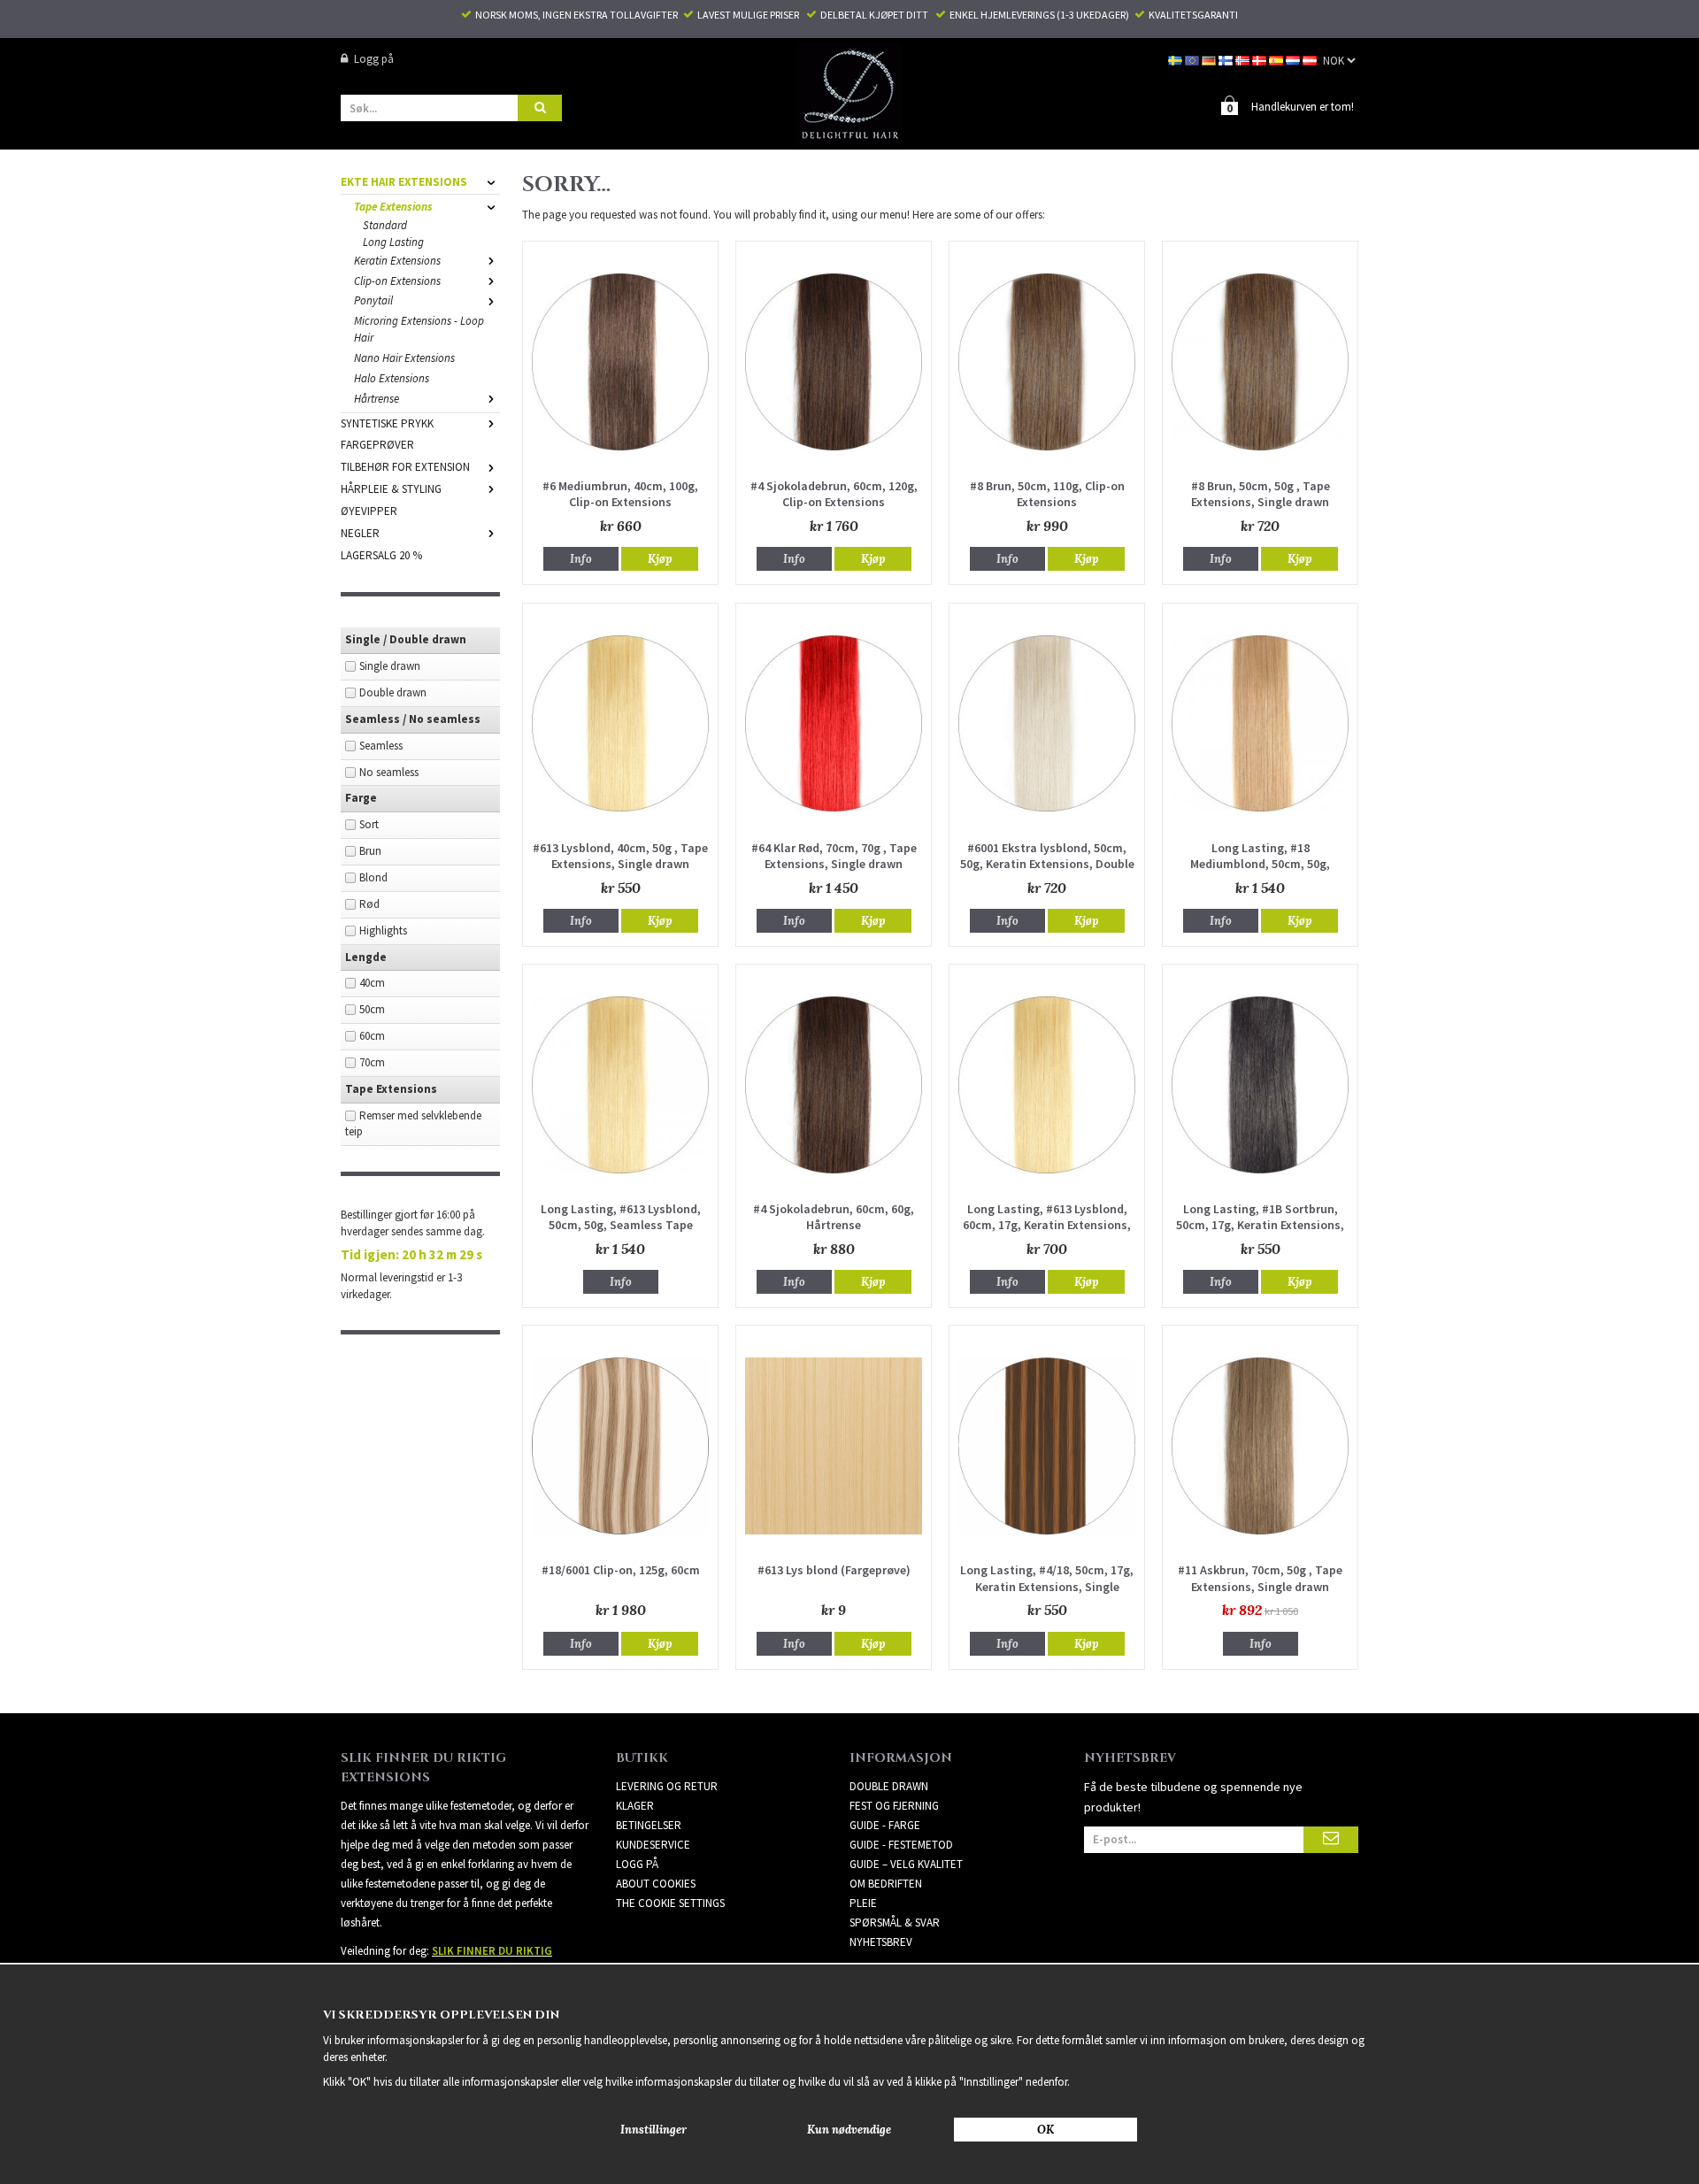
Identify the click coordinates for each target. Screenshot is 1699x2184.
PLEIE (863, 1903)
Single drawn (390, 666)
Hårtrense (377, 399)
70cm (372, 1062)
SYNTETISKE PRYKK (387, 423)
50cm (372, 1009)
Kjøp (660, 559)
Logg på (374, 59)
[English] (1193, 59)
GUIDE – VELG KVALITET (906, 1864)
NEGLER (360, 533)
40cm (372, 983)
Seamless (381, 746)
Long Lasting (393, 242)
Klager (635, 1806)
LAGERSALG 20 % (381, 555)
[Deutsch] (1210, 59)
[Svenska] (1176, 59)
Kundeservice (653, 1845)
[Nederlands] (1294, 59)
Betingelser (649, 1825)
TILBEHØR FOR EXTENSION (405, 467)
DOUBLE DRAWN (889, 1786)
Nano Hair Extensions (404, 358)
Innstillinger (653, 2130)
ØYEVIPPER (369, 511)
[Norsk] (1244, 59)
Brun (370, 851)
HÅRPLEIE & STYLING (391, 489)
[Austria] (1311, 59)
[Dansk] (1261, 59)
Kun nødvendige (849, 2130)
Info (581, 559)
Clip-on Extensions (397, 281)
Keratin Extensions (397, 261)
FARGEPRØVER (377, 445)
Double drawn (393, 692)
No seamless (389, 772)
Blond (373, 877)
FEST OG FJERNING (894, 1806)
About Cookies (656, 1884)
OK (1046, 2130)
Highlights (383, 931)
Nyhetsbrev (881, 1942)
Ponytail (373, 300)
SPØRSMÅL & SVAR (895, 1923)
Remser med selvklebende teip (413, 1124)
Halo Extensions (392, 378)
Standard (385, 225)
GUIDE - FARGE (885, 1825)
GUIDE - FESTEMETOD (901, 1845)
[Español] (1277, 59)
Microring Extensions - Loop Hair (419, 329)
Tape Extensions (393, 207)
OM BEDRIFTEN (886, 1884)
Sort (369, 824)
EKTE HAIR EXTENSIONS (404, 182)
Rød (369, 904)
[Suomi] (1227, 59)
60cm (372, 1036)
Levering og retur (667, 1786)
